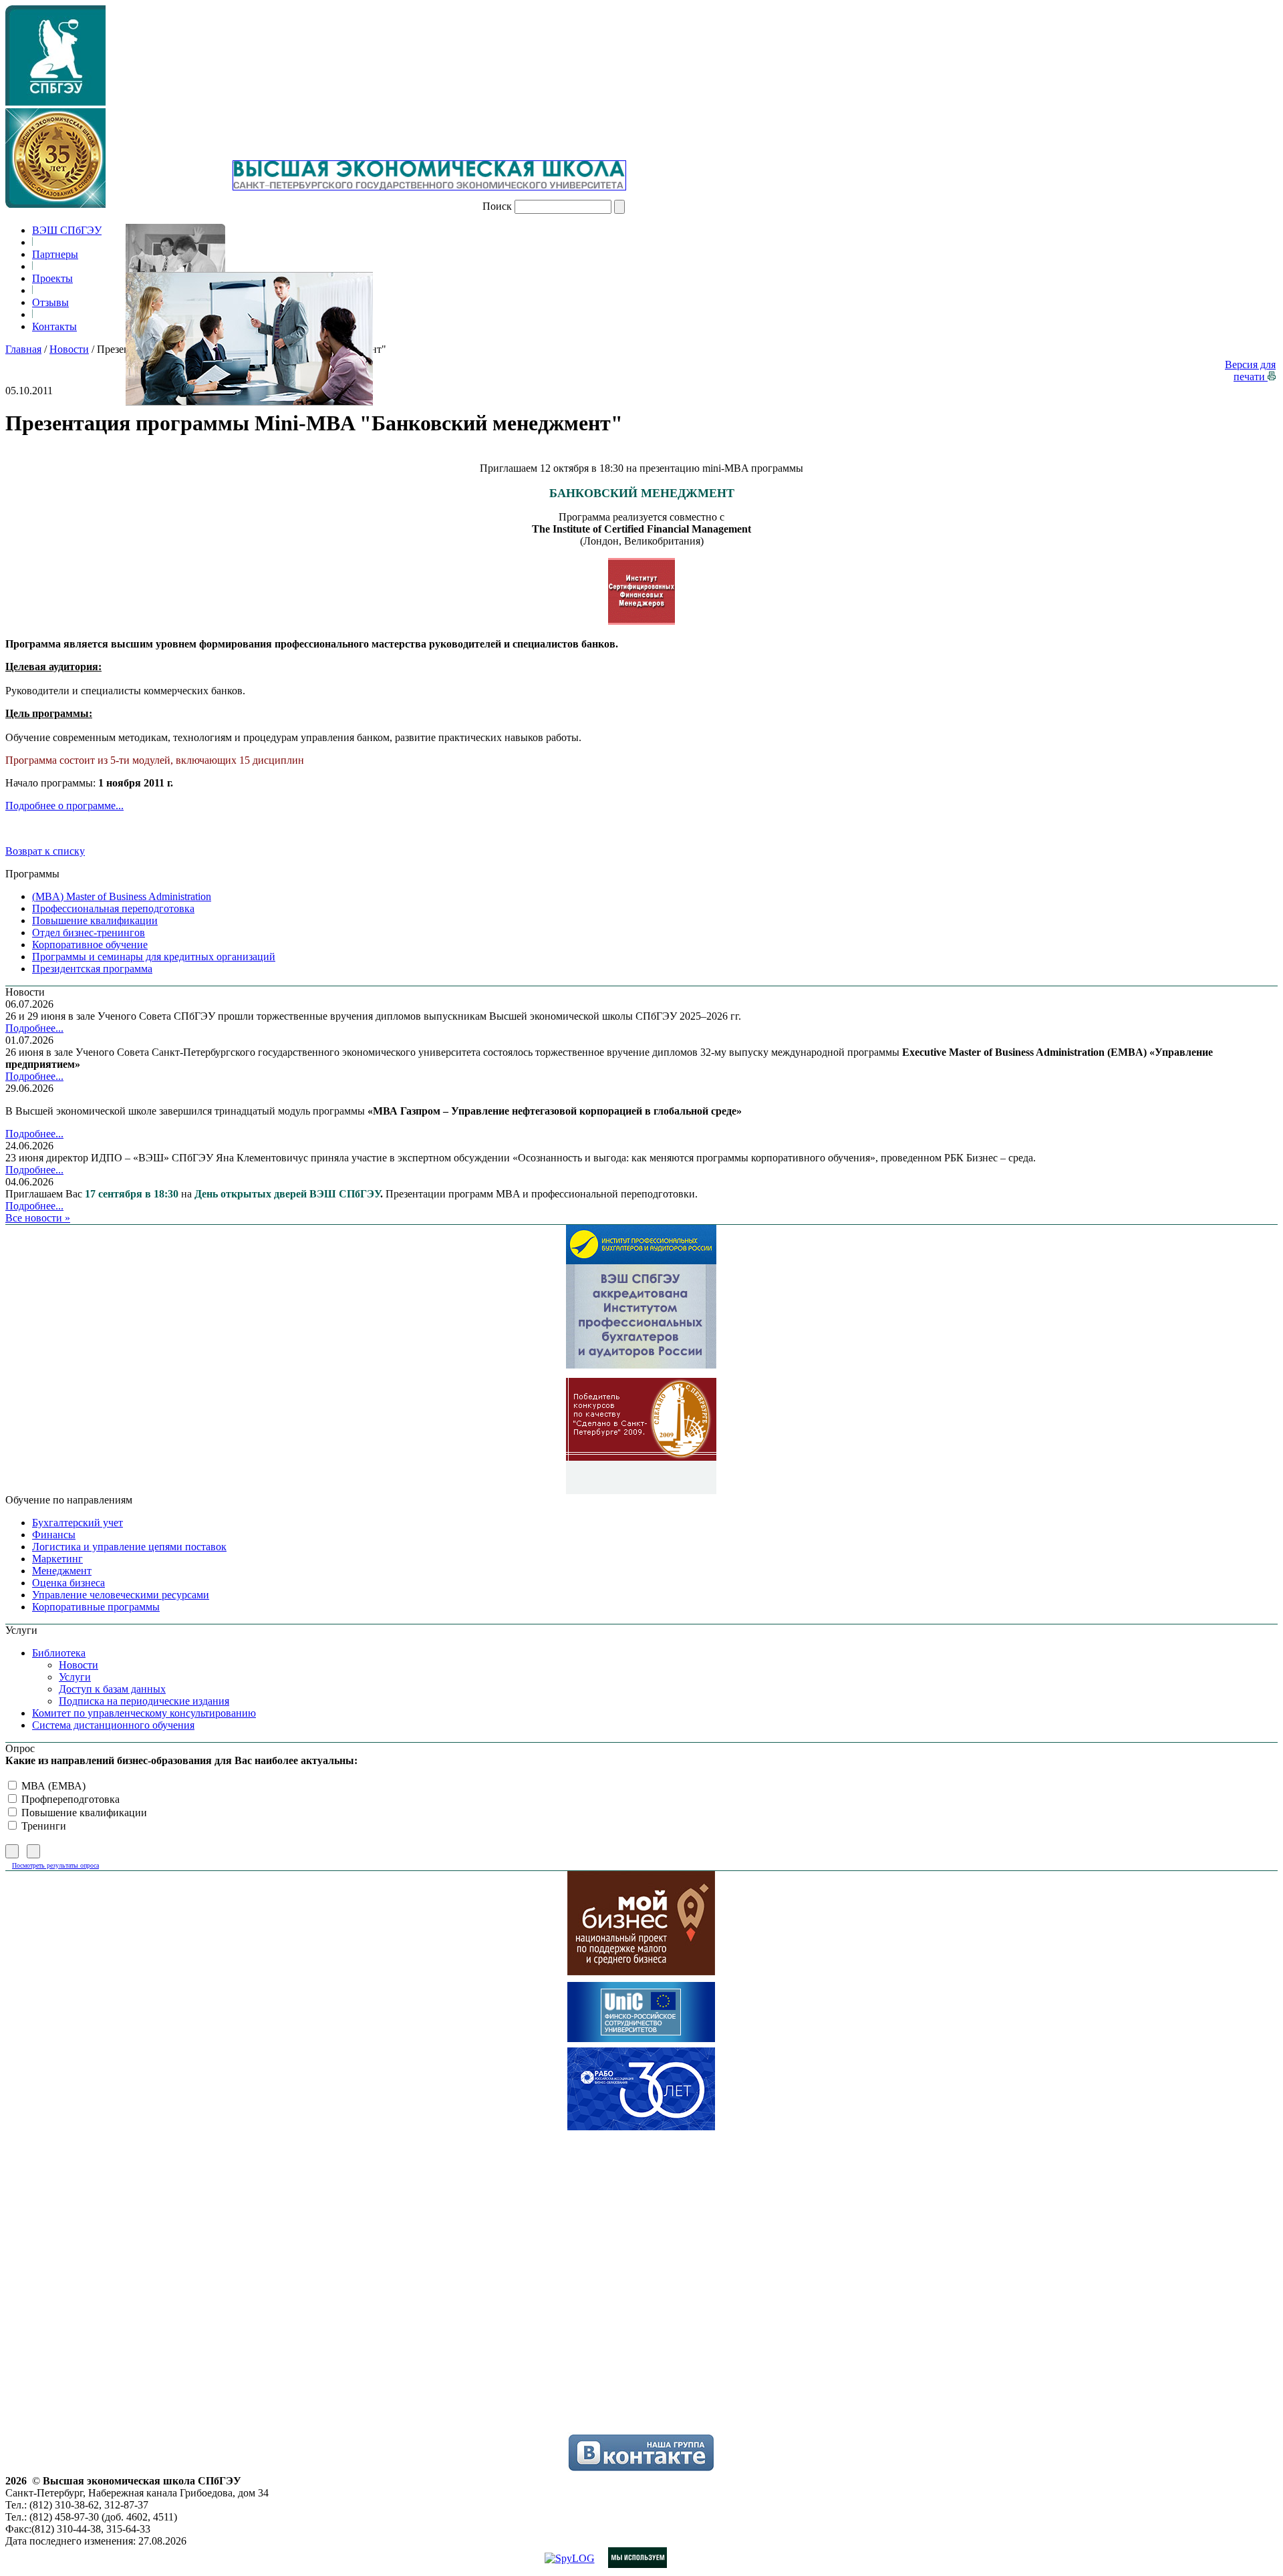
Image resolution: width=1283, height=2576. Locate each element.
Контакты (54, 326)
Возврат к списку (45, 851)
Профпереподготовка (69, 1799)
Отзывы (50, 302)
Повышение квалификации (95, 920)
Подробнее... (34, 1028)
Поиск (497, 206)
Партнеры (55, 254)
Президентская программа (92, 969)
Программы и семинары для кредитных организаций (154, 957)
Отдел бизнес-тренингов (89, 933)
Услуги (75, 1677)
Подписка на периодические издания (144, 1701)
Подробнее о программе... (64, 806)
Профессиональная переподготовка (113, 908)
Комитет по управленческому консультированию (144, 1713)
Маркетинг (57, 1559)
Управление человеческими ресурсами (121, 1595)
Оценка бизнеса (68, 1583)
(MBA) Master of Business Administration (122, 896)
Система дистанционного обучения (113, 1725)
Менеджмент (62, 1571)
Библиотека (59, 1653)
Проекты (52, 278)
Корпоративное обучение (90, 945)
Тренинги (42, 1826)
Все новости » (38, 1218)
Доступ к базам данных (112, 1689)
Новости (69, 349)
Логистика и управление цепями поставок (129, 1547)
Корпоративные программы (96, 1607)
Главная (23, 349)
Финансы (54, 1535)
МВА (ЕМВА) (52, 1786)
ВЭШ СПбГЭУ (67, 230)
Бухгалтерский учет (78, 1523)
